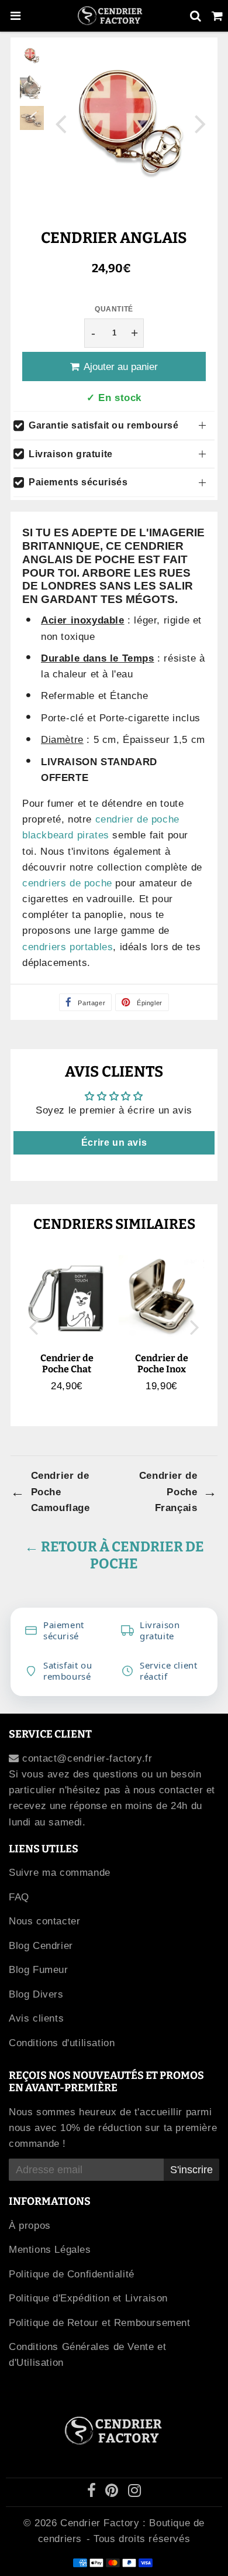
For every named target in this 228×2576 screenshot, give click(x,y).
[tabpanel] (32, 56)
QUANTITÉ (114, 309)
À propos (30, 2226)
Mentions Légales (50, 2250)
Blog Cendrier (41, 1946)
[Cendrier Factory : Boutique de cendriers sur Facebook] (94, 2493)
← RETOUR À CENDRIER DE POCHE (114, 1555)
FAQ (19, 1897)
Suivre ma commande (60, 1873)
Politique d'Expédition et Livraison (88, 2298)
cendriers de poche (67, 883)
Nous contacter (44, 1921)
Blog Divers (36, 1994)
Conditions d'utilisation (62, 2043)
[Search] (196, 16)
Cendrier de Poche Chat (67, 1364)
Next (201, 123)
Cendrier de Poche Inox (162, 1364)
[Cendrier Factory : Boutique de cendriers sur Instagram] (135, 2493)
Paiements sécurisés (78, 482)
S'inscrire (191, 2170)
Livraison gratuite (71, 454)
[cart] (217, 16)
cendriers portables (68, 947)
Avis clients (36, 2018)
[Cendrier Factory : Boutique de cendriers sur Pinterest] (113, 2493)
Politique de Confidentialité (72, 2274)
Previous (61, 123)
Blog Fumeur (39, 1970)
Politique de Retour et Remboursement (100, 2323)
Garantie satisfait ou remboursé (104, 425)
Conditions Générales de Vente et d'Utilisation (87, 2355)
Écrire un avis (114, 1143)
